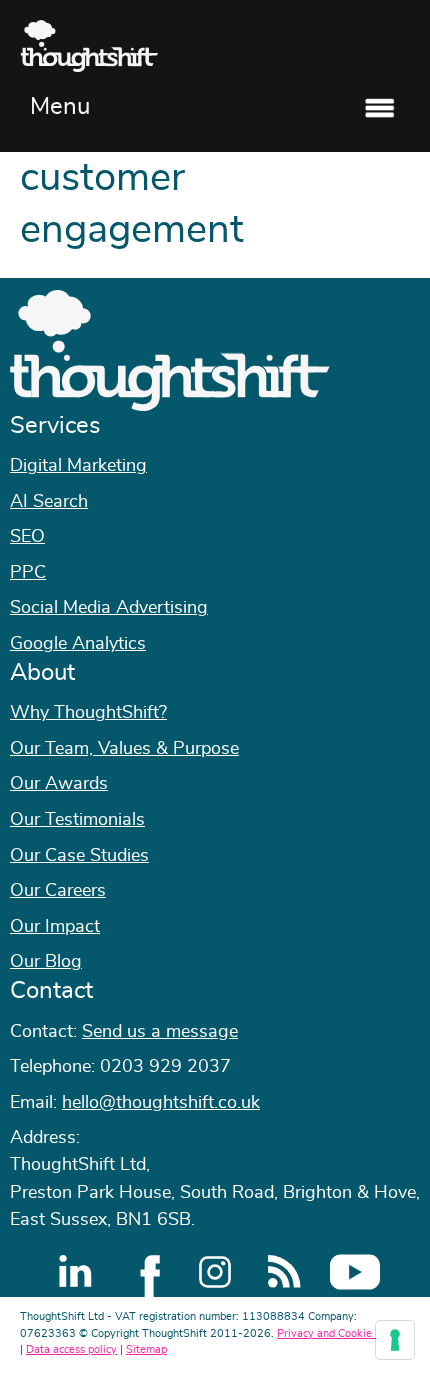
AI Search (49, 502)
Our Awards (59, 784)
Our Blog (46, 962)
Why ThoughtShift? (88, 713)
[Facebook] (145, 1272)
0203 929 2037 (165, 1067)
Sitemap (146, 1349)
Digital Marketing (78, 466)
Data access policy (71, 1349)
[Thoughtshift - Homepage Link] (215, 46)
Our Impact (55, 927)
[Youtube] (355, 1272)
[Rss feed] (285, 1272)
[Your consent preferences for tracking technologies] (395, 1340)
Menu (60, 107)
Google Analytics (78, 644)
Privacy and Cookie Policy (341, 1333)
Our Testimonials (77, 820)
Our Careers (58, 891)
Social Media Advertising (109, 608)
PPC (28, 573)
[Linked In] (75, 1272)
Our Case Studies (79, 856)
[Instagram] (215, 1272)
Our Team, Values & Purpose (124, 749)
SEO (27, 537)
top (405, 688)
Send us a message (160, 1032)
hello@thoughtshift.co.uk (161, 1103)
